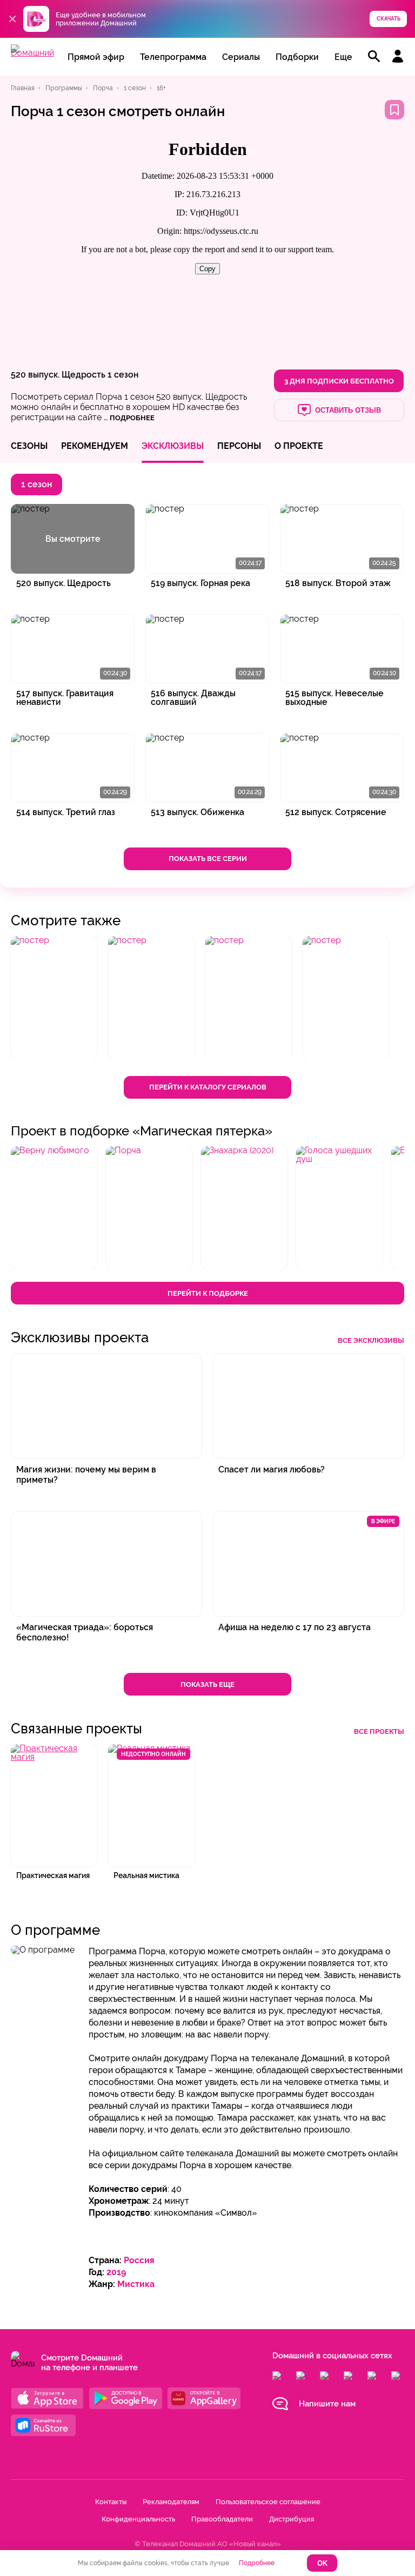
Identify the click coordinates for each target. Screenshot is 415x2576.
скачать (389, 19)
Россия (139, 2260)
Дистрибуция (292, 2519)
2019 (116, 2272)
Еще (343, 57)
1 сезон (123, 375)
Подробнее (257, 2563)
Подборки (297, 57)
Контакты (111, 2502)
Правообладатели (222, 2519)
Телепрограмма (173, 57)
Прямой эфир (96, 57)
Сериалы (241, 57)
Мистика (136, 2284)
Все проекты (379, 1731)
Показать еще (207, 1684)
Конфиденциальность (138, 2519)
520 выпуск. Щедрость (58, 375)
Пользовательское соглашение (268, 2502)
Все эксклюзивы (371, 1340)
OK (322, 2563)
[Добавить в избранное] (394, 110)
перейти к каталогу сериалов (208, 1087)
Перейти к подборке (208, 1293)
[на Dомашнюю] (32, 53)
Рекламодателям (171, 2502)
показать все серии (208, 859)
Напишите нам (327, 2404)
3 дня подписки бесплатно (339, 381)
